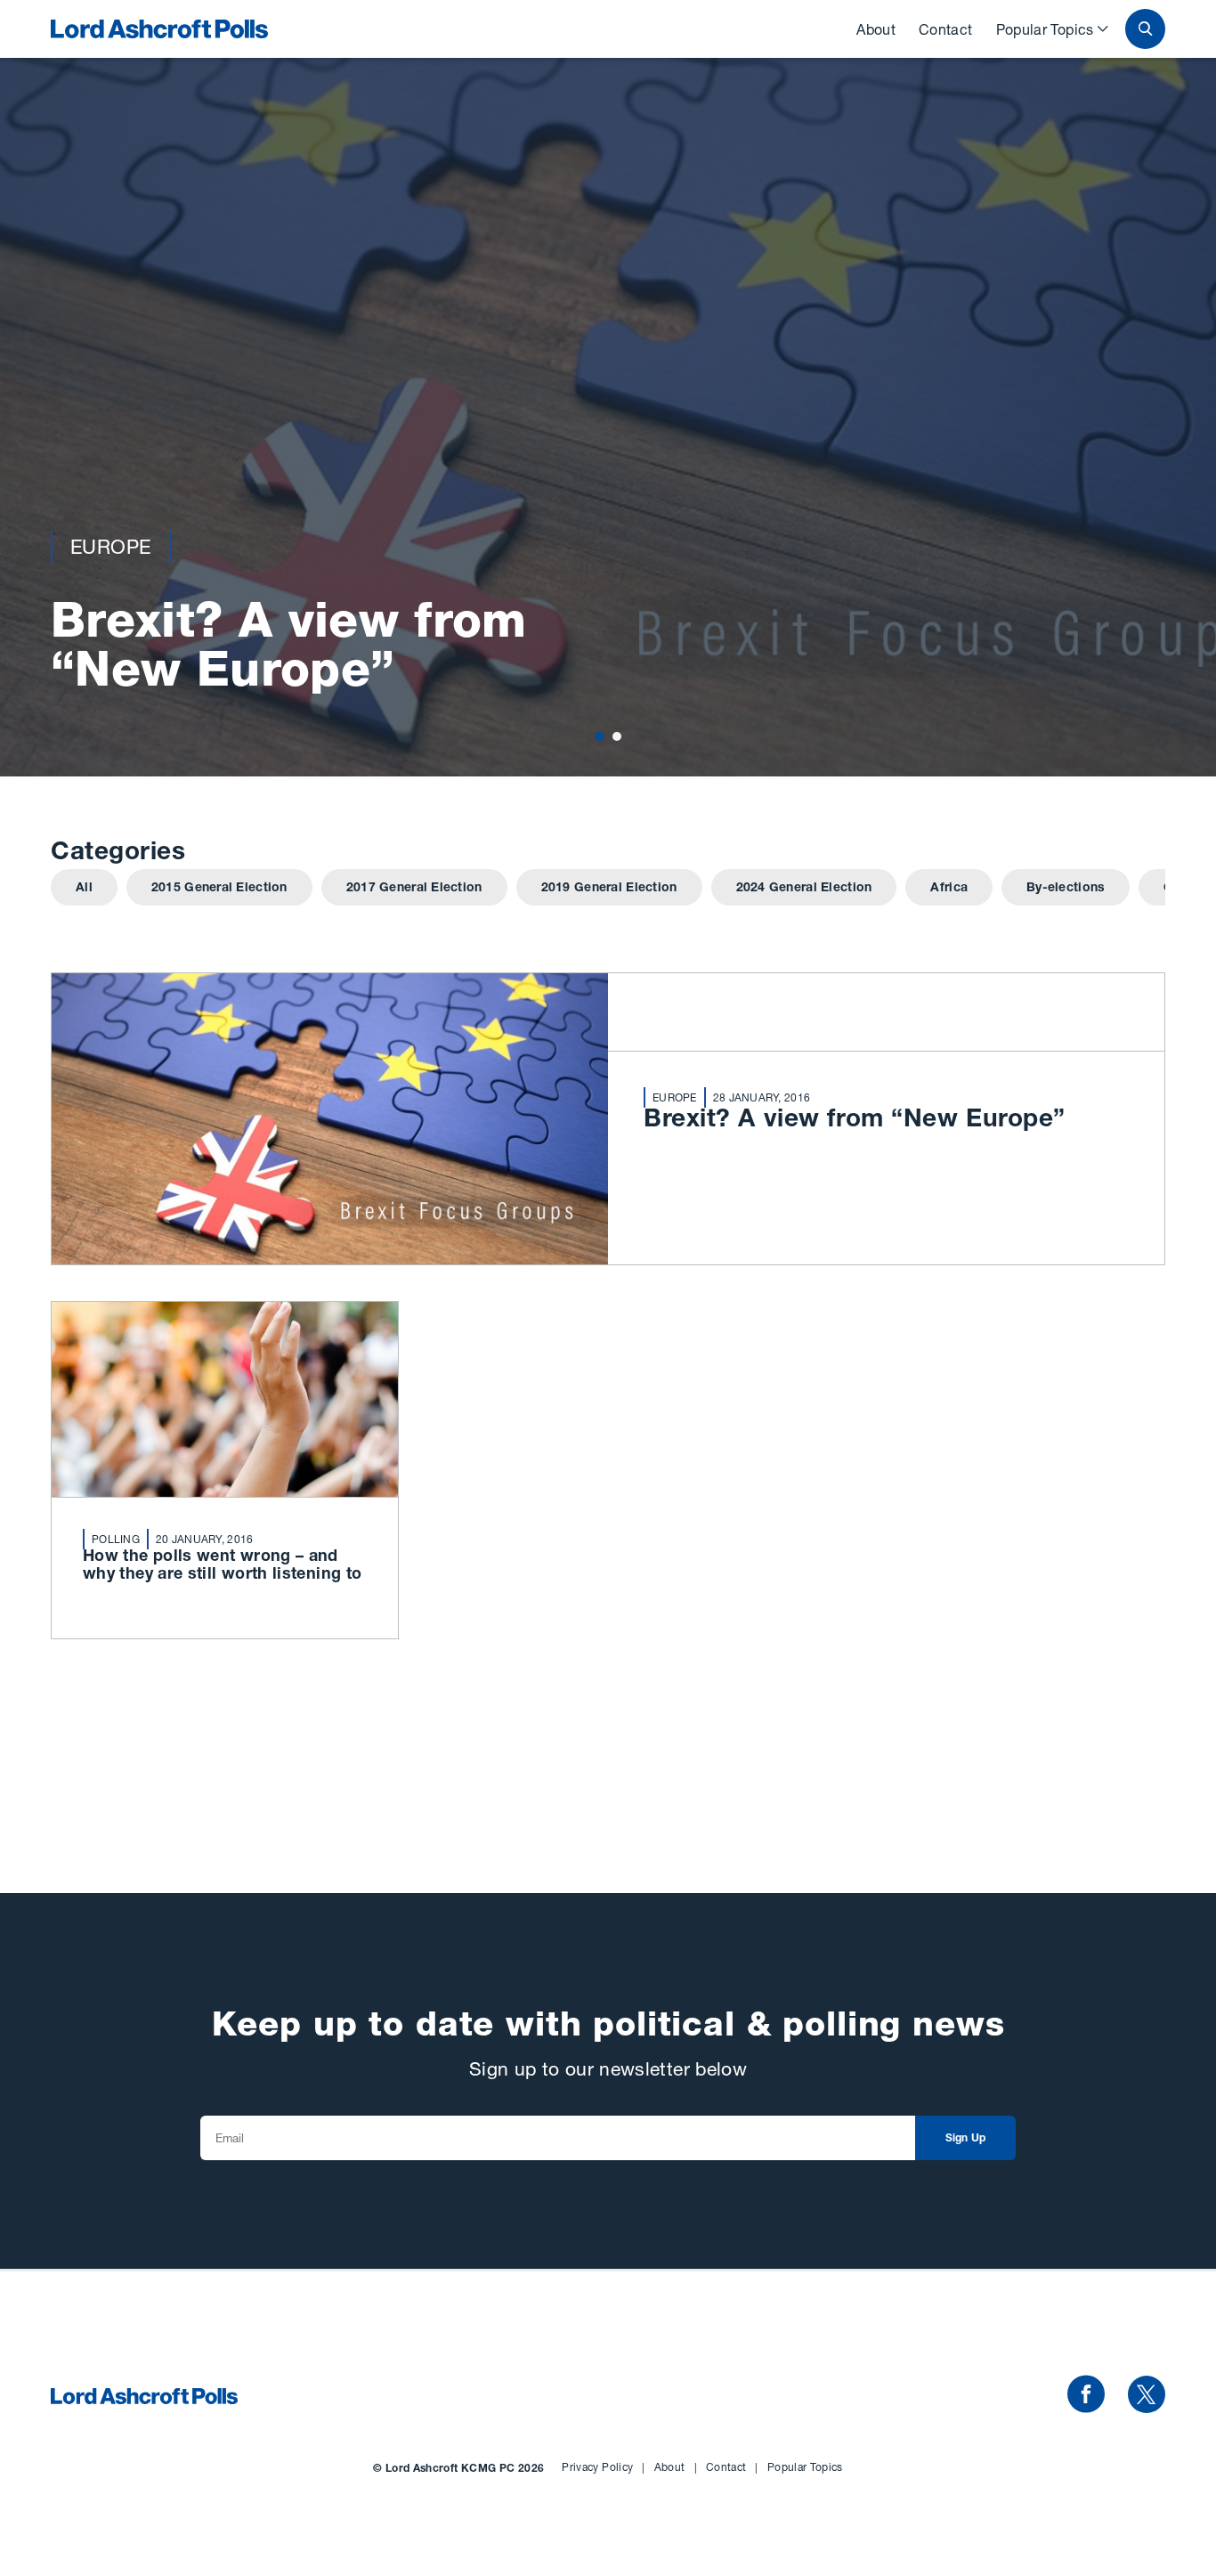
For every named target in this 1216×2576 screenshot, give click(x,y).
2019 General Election (609, 889)
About (876, 29)
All (84, 889)
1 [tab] (600, 736)
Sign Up (966, 2139)
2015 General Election (219, 889)
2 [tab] (617, 736)
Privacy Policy (603, 2467)
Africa (949, 889)
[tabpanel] (608, 388)
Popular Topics (1045, 29)
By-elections (1066, 889)
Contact (946, 29)
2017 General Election (414, 889)
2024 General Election (804, 889)
